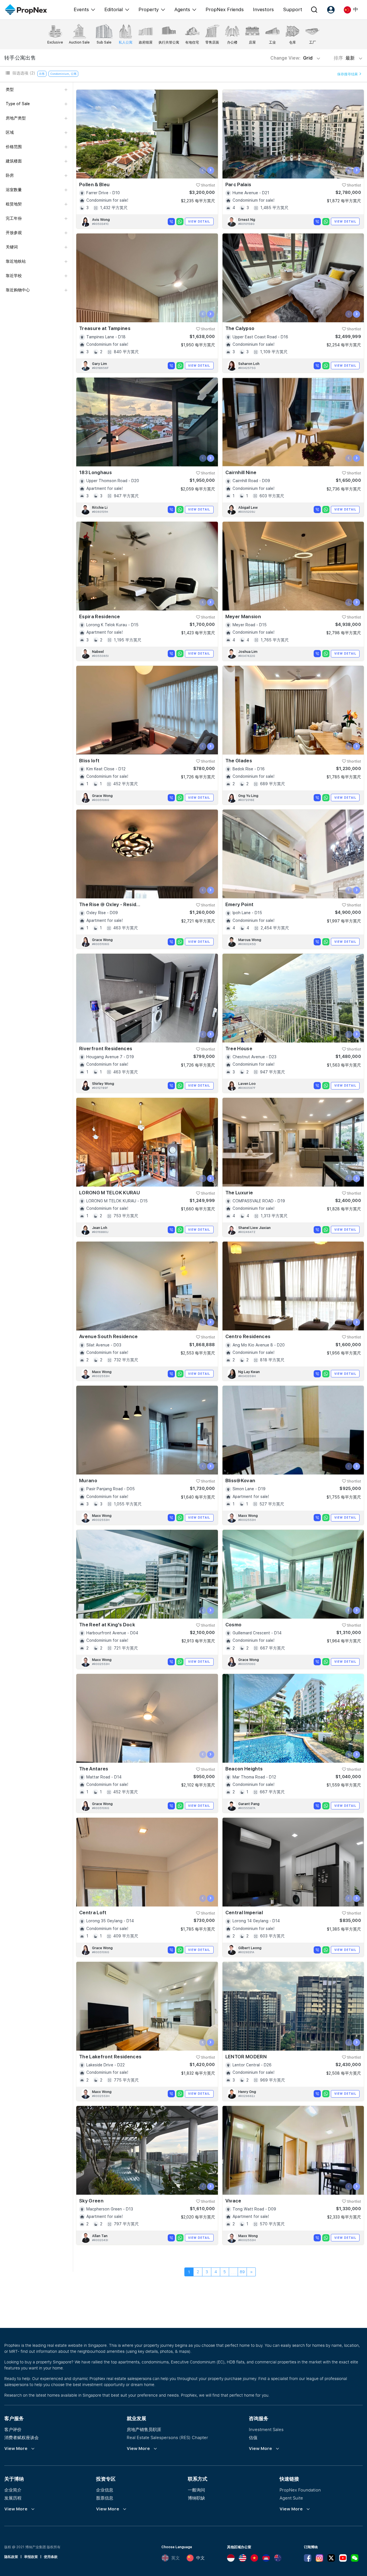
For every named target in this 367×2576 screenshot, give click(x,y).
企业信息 (105, 2490)
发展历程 (13, 2498)
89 (242, 2272)
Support (293, 9)
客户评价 (13, 2429)
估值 (253, 2437)
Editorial (114, 9)
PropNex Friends (225, 9)
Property (149, 9)
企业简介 (13, 2490)
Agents (182, 9)
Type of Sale (18, 104)
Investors (263, 9)
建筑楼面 (14, 161)
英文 (175, 2558)
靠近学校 (14, 276)
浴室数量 (14, 190)
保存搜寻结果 (348, 74)
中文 (200, 2558)
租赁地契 (14, 204)
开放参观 (14, 233)
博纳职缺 (196, 2498)
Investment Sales (266, 2429)
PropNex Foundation (300, 2490)
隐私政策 (11, 2557)
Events (81, 9)
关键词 (12, 247)
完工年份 (14, 218)
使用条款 (51, 2557)
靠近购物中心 (18, 290)
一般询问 (196, 2490)
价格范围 (14, 147)
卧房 (10, 175)
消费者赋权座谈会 (22, 2437)
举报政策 (31, 2557)
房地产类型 (16, 118)
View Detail (199, 221)
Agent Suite (291, 2498)
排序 (345, 58)
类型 (10, 89)
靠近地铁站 (16, 261)
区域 (10, 132)
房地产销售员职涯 (144, 2429)
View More (16, 2449)
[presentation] (203, 170)
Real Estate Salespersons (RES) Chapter (167, 2437)
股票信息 (105, 2498)
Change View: (291, 58)
